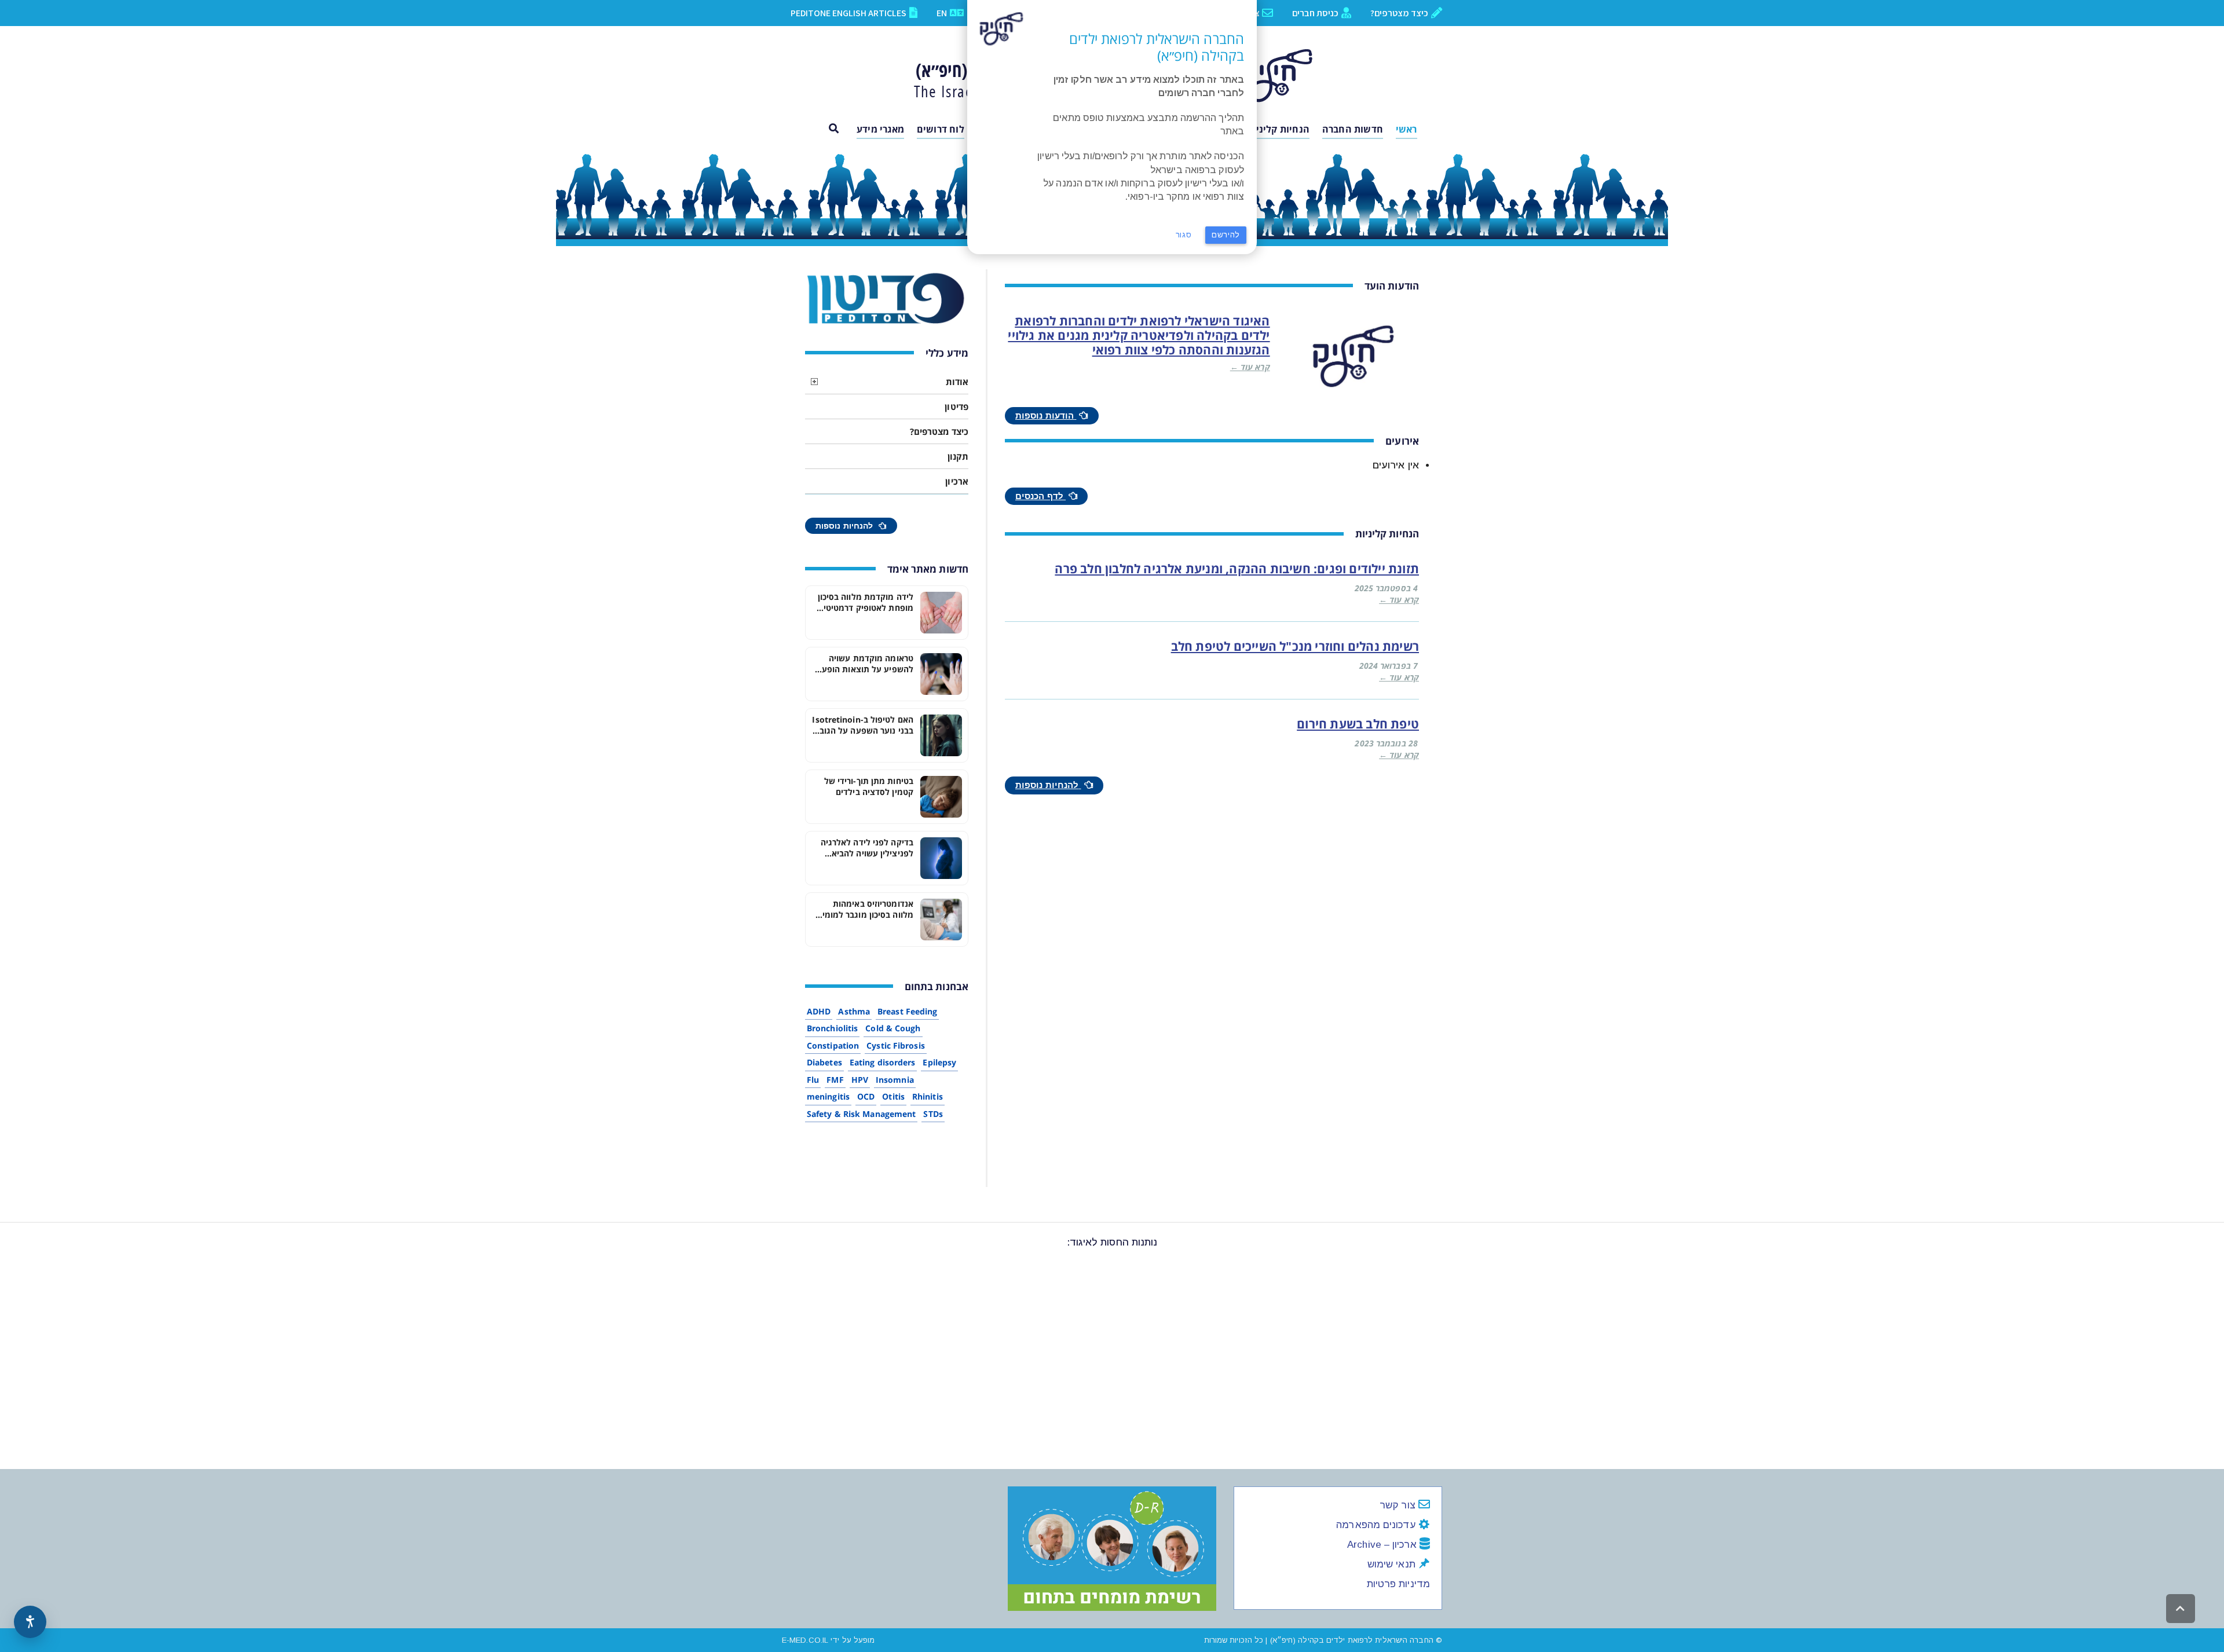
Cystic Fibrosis (896, 1045)
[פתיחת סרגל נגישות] (30, 1622)
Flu (813, 1080)
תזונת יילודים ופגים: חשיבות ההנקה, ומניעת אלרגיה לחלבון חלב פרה (1237, 569)
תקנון (958, 456)
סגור (1184, 235)
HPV (860, 1080)
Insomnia (895, 1080)
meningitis (828, 1096)
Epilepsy (939, 1062)
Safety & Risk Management (861, 1114)
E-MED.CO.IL (805, 1640)
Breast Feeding (907, 1011)
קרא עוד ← (1250, 367)
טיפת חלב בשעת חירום (1358, 724)
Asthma (854, 1011)
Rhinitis (928, 1096)
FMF (835, 1080)
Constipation (833, 1045)
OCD (866, 1096)
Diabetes (824, 1062)
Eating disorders (883, 1062)
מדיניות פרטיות (1398, 1584)
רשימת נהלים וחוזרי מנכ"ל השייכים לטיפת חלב (1295, 646)
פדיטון (956, 406)
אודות (957, 382)
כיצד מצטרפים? (939, 431)
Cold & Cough (893, 1028)
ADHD (819, 1011)
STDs (933, 1114)
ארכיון (957, 481)
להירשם (1226, 235)
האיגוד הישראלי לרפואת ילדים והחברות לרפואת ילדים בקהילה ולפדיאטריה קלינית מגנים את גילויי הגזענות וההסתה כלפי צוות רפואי (1139, 335)
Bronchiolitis (832, 1028)
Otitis (893, 1096)
